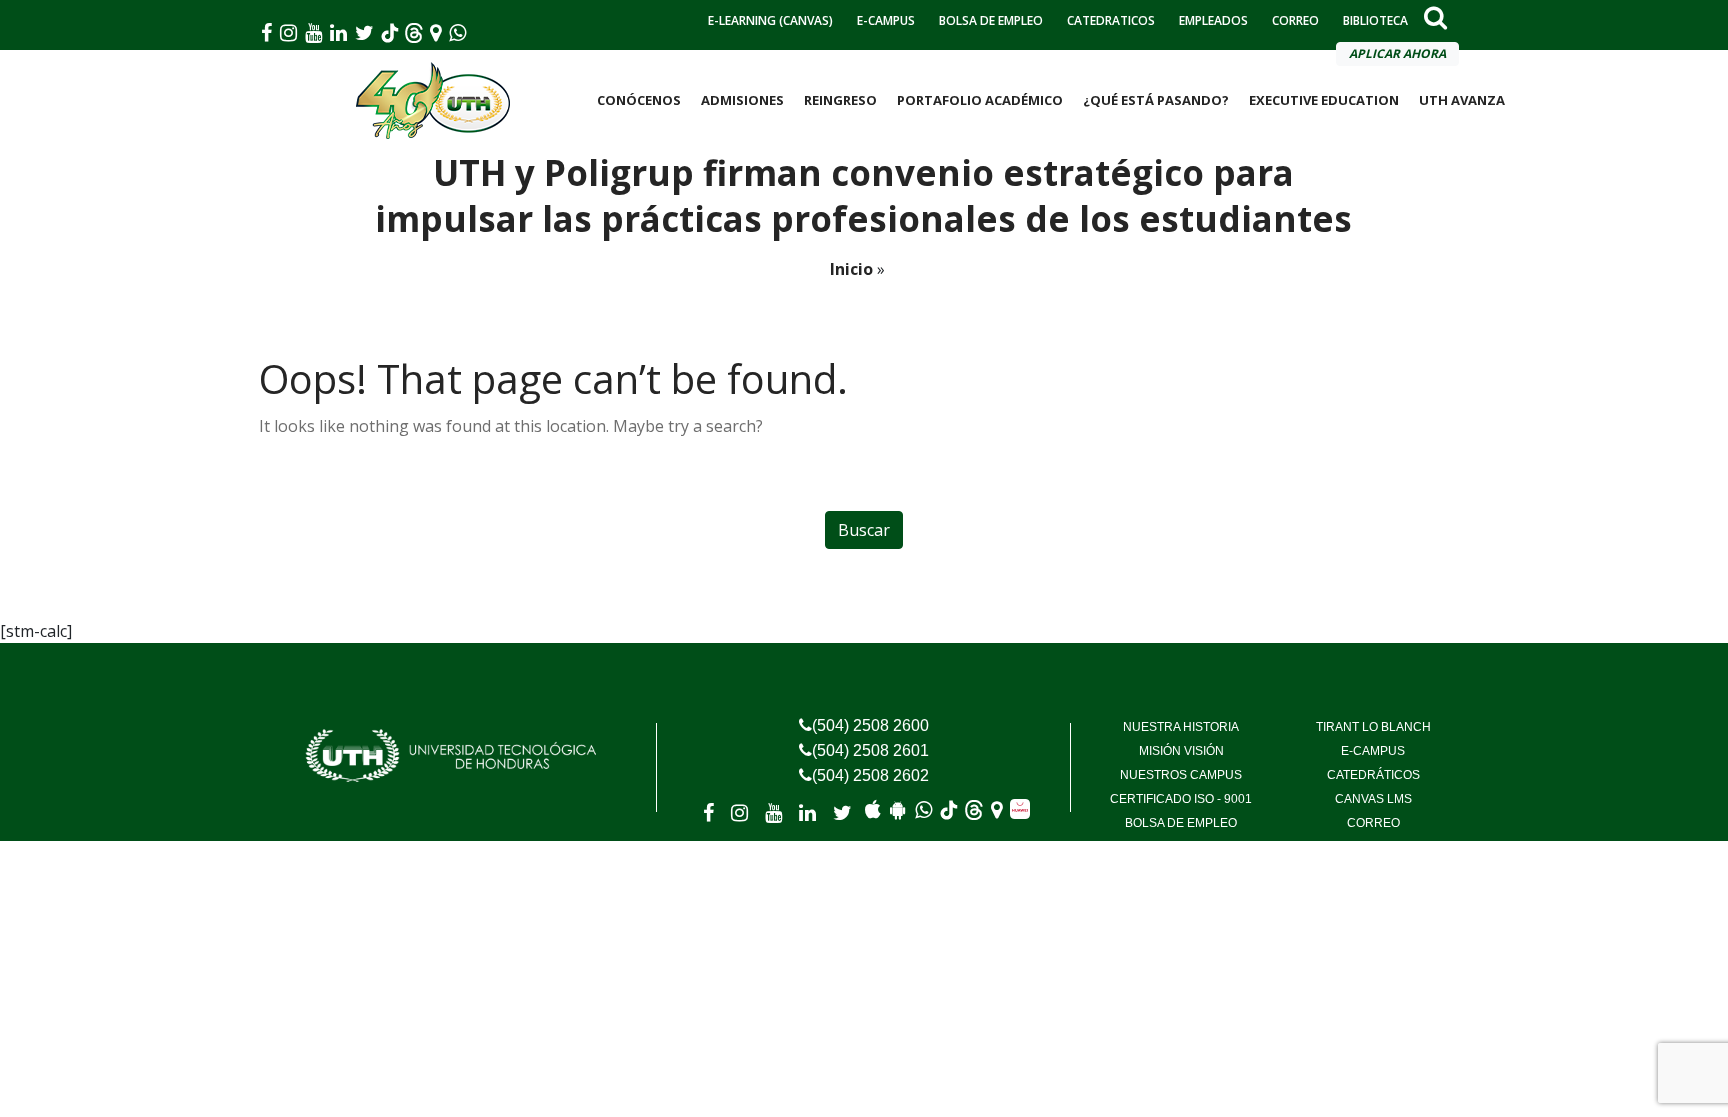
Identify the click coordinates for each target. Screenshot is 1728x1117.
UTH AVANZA (1462, 100)
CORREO (1295, 20)
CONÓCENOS (639, 100)
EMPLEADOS (1213, 20)
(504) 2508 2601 (870, 750)
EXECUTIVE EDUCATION (1324, 100)
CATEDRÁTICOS (1373, 775)
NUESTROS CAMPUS (1181, 775)
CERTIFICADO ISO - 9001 (1181, 799)
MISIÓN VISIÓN (1181, 751)
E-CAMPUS (886, 20)
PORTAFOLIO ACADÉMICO (980, 100)
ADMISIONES (742, 100)
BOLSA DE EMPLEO (991, 20)
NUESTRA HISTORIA (1181, 727)
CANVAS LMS (1373, 799)
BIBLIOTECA (1375, 20)
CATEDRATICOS (1111, 20)
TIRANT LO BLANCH (1373, 727)
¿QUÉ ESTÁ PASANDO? (1156, 100)
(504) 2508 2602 (870, 775)
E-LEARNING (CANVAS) (770, 20)
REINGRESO (840, 100)
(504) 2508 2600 (870, 725)
